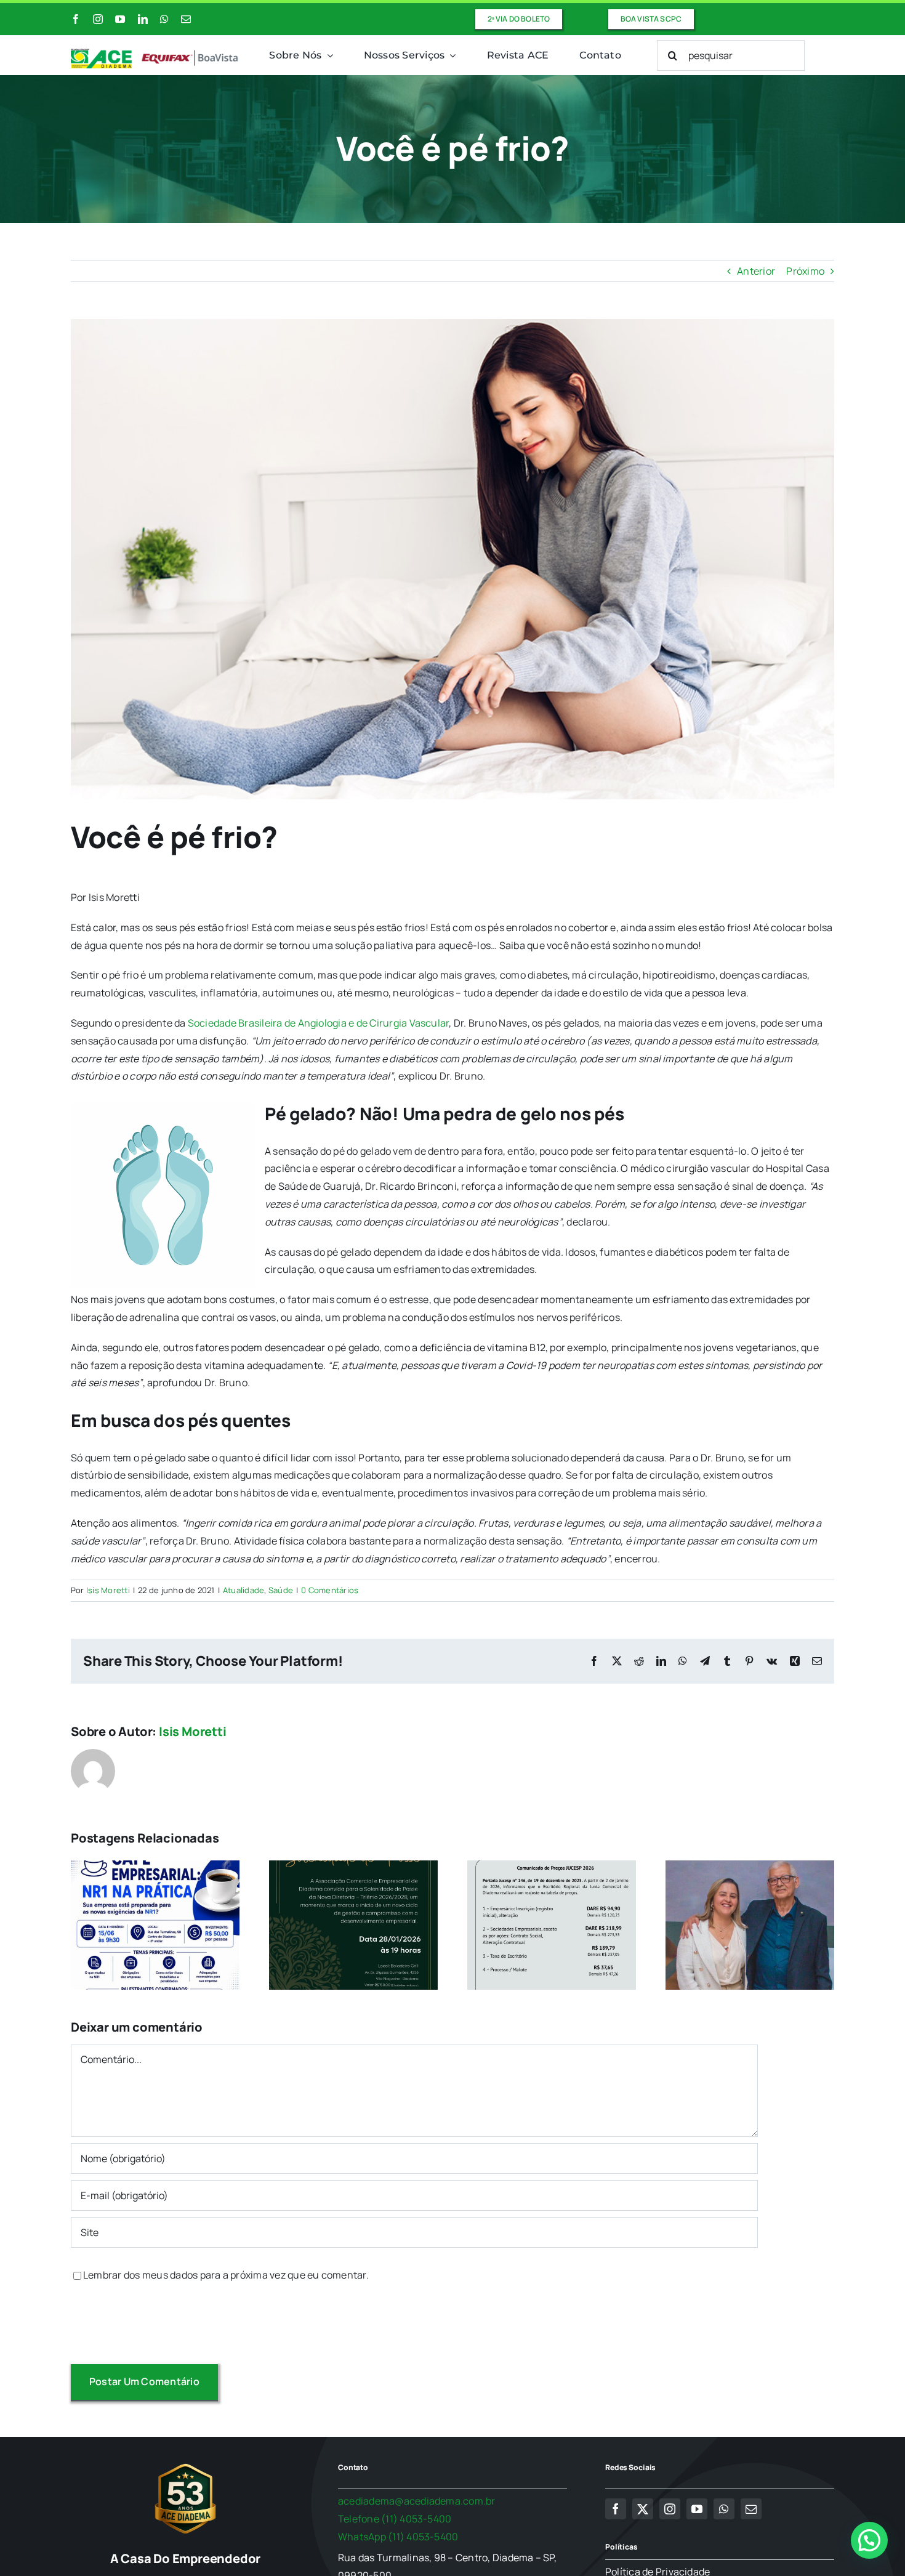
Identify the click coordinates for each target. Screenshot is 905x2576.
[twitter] (643, 2509)
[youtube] (120, 19)
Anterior (756, 271)
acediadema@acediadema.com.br (417, 2501)
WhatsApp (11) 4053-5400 (398, 2537)
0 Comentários (330, 1590)
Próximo (805, 271)
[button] (869, 2540)
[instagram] (98, 19)
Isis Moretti (108, 1590)
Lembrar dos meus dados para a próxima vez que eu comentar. (226, 2275)
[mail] (186, 19)
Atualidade (243, 1590)
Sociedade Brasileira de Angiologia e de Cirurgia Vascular (319, 1023)
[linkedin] (143, 19)
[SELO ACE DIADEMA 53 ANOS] (185, 2463)
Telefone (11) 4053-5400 (395, 2519)
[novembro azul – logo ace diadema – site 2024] (155, 54)
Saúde (281, 1590)
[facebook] (76, 19)
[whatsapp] (164, 19)
